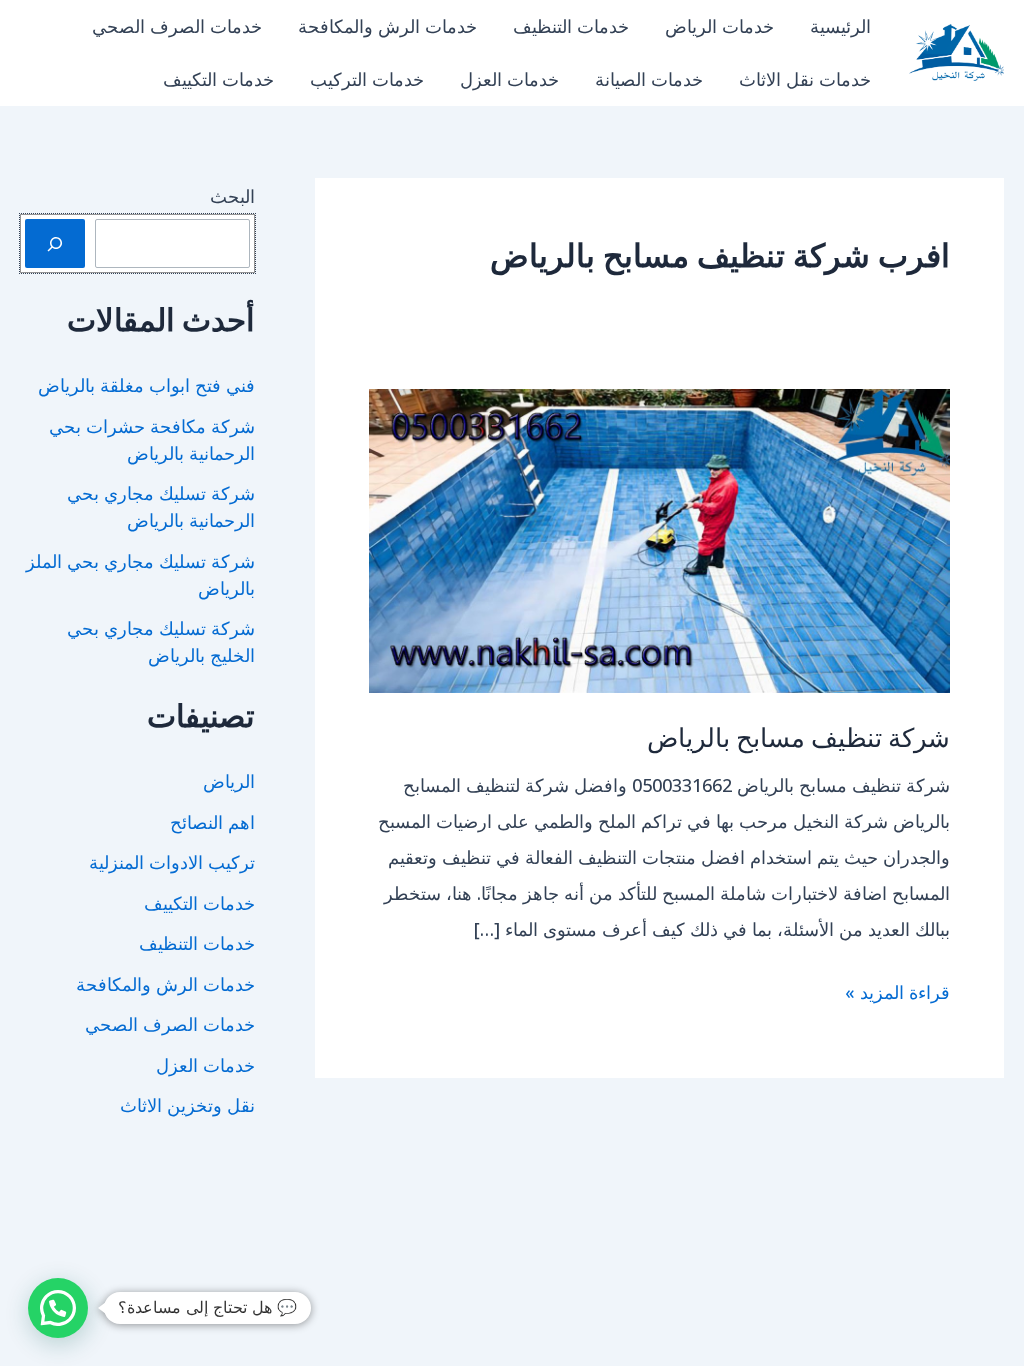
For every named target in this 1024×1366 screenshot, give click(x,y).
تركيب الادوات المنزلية (172, 862)
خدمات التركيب (367, 79)
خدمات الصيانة (649, 79)
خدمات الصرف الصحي (177, 26)
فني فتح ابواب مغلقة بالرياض (146, 385)
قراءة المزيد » (897, 994)
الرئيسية (840, 26)
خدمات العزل (509, 79)
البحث (232, 196)
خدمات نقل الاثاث (805, 79)
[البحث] (55, 243)
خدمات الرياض (719, 26)
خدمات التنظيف (571, 26)
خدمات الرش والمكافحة (387, 26)
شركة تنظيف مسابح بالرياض (798, 736)
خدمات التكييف (218, 79)
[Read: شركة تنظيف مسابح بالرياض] (659, 539)
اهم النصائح (212, 822)
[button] (58, 1308)
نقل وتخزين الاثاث (187, 1105)
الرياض (229, 781)
